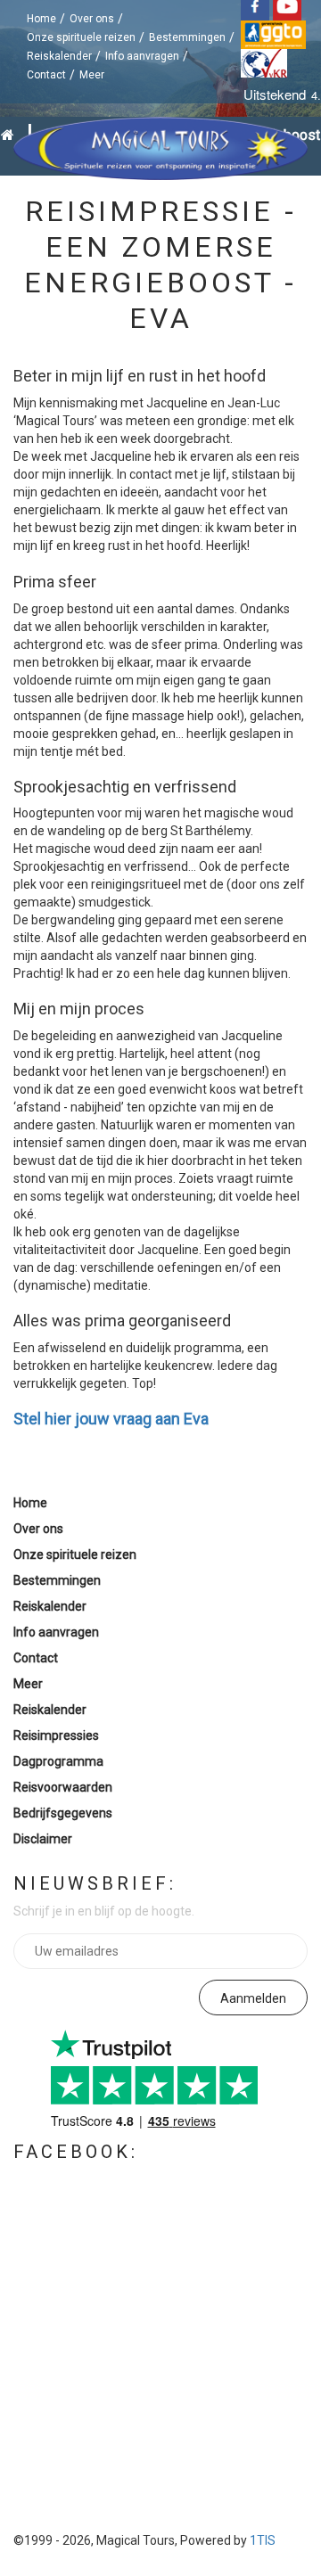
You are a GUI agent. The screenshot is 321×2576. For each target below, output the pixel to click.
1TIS (263, 2540)
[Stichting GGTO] (275, 34)
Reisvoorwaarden (63, 1787)
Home (41, 19)
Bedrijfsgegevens (63, 1813)
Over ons (92, 19)
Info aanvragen (142, 56)
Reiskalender (59, 56)
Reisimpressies (56, 1735)
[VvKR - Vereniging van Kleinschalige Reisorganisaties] (266, 62)
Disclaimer (43, 1839)
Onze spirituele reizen (81, 37)
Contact (46, 75)
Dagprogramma (58, 1761)
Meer (92, 75)
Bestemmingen (187, 37)
